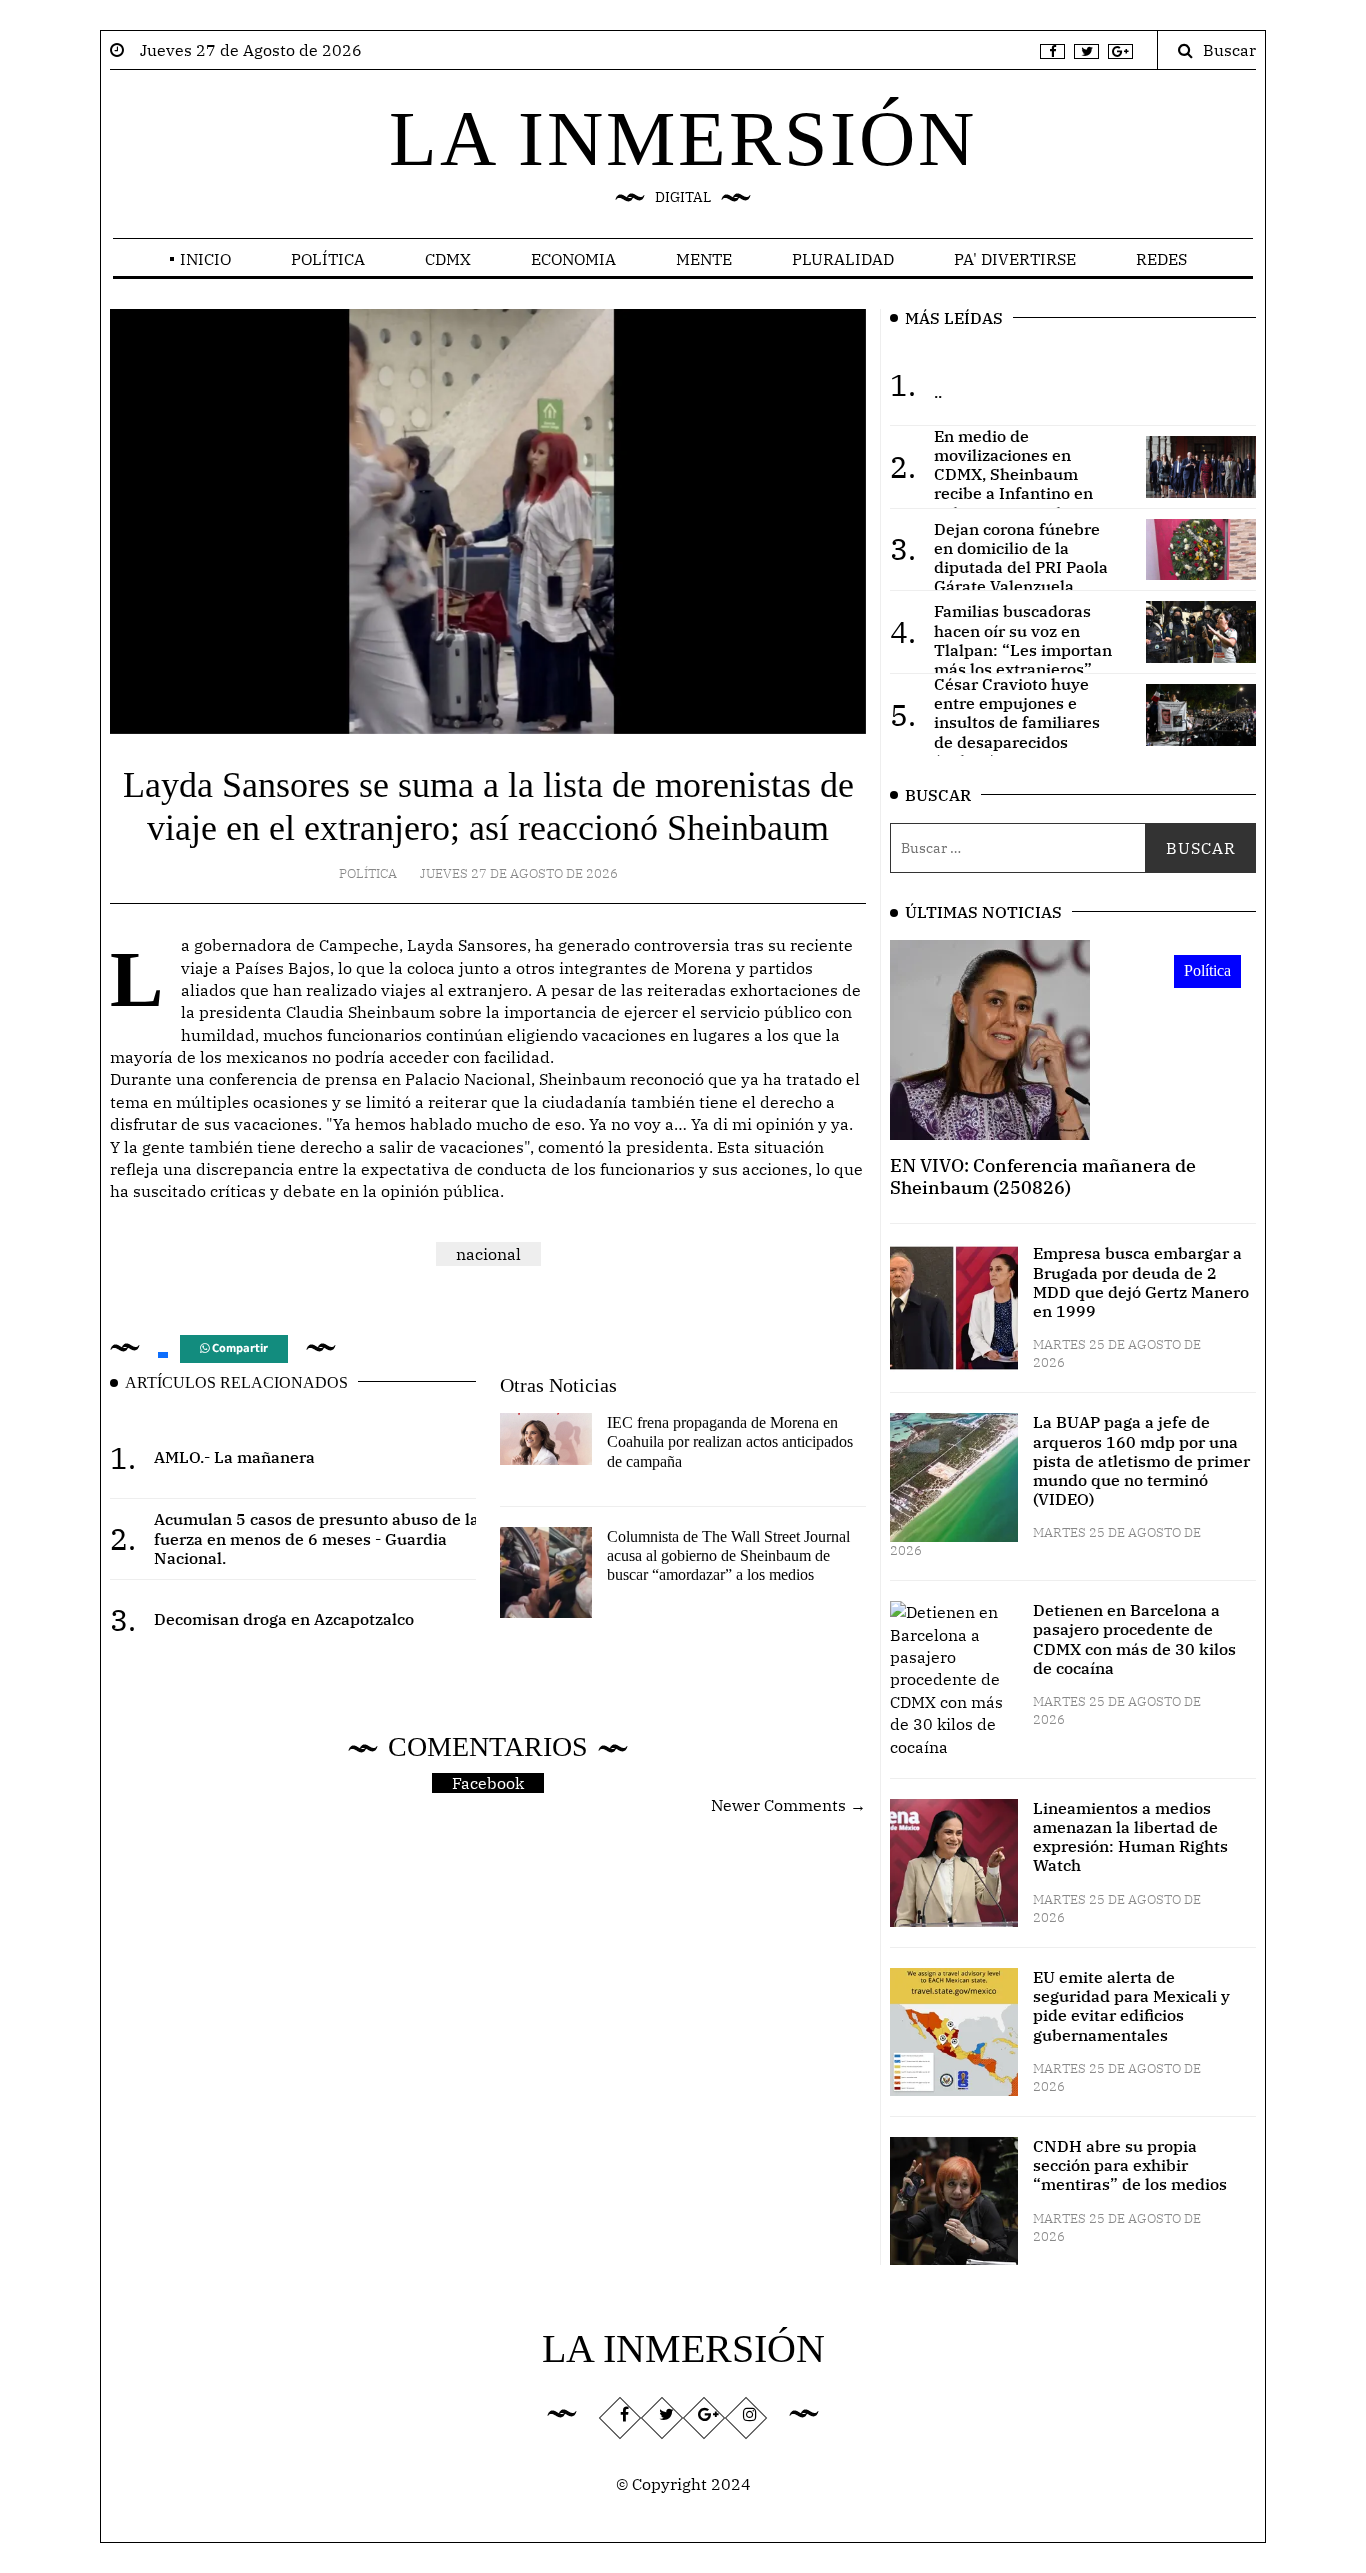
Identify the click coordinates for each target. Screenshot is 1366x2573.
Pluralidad (843, 259)
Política (328, 259)
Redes (1161, 259)
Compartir (238, 1348)
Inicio (205, 259)
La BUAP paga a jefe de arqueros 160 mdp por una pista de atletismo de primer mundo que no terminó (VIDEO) (1141, 1460)
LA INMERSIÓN (683, 138)
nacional (488, 1254)
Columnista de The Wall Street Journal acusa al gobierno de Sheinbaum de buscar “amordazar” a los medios (728, 1555)
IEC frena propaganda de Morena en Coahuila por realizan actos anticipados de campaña (730, 1441)
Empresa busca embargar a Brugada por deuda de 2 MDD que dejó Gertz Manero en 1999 (1141, 1282)
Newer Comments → (788, 1805)
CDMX (448, 259)
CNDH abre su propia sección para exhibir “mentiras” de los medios (1130, 2165)
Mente (704, 259)
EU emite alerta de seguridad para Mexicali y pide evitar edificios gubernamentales (1131, 2006)
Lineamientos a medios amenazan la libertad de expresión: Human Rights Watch (1130, 1837)
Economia (573, 259)
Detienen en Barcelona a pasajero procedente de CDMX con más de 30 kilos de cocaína (1134, 1639)
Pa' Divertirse (1015, 259)
